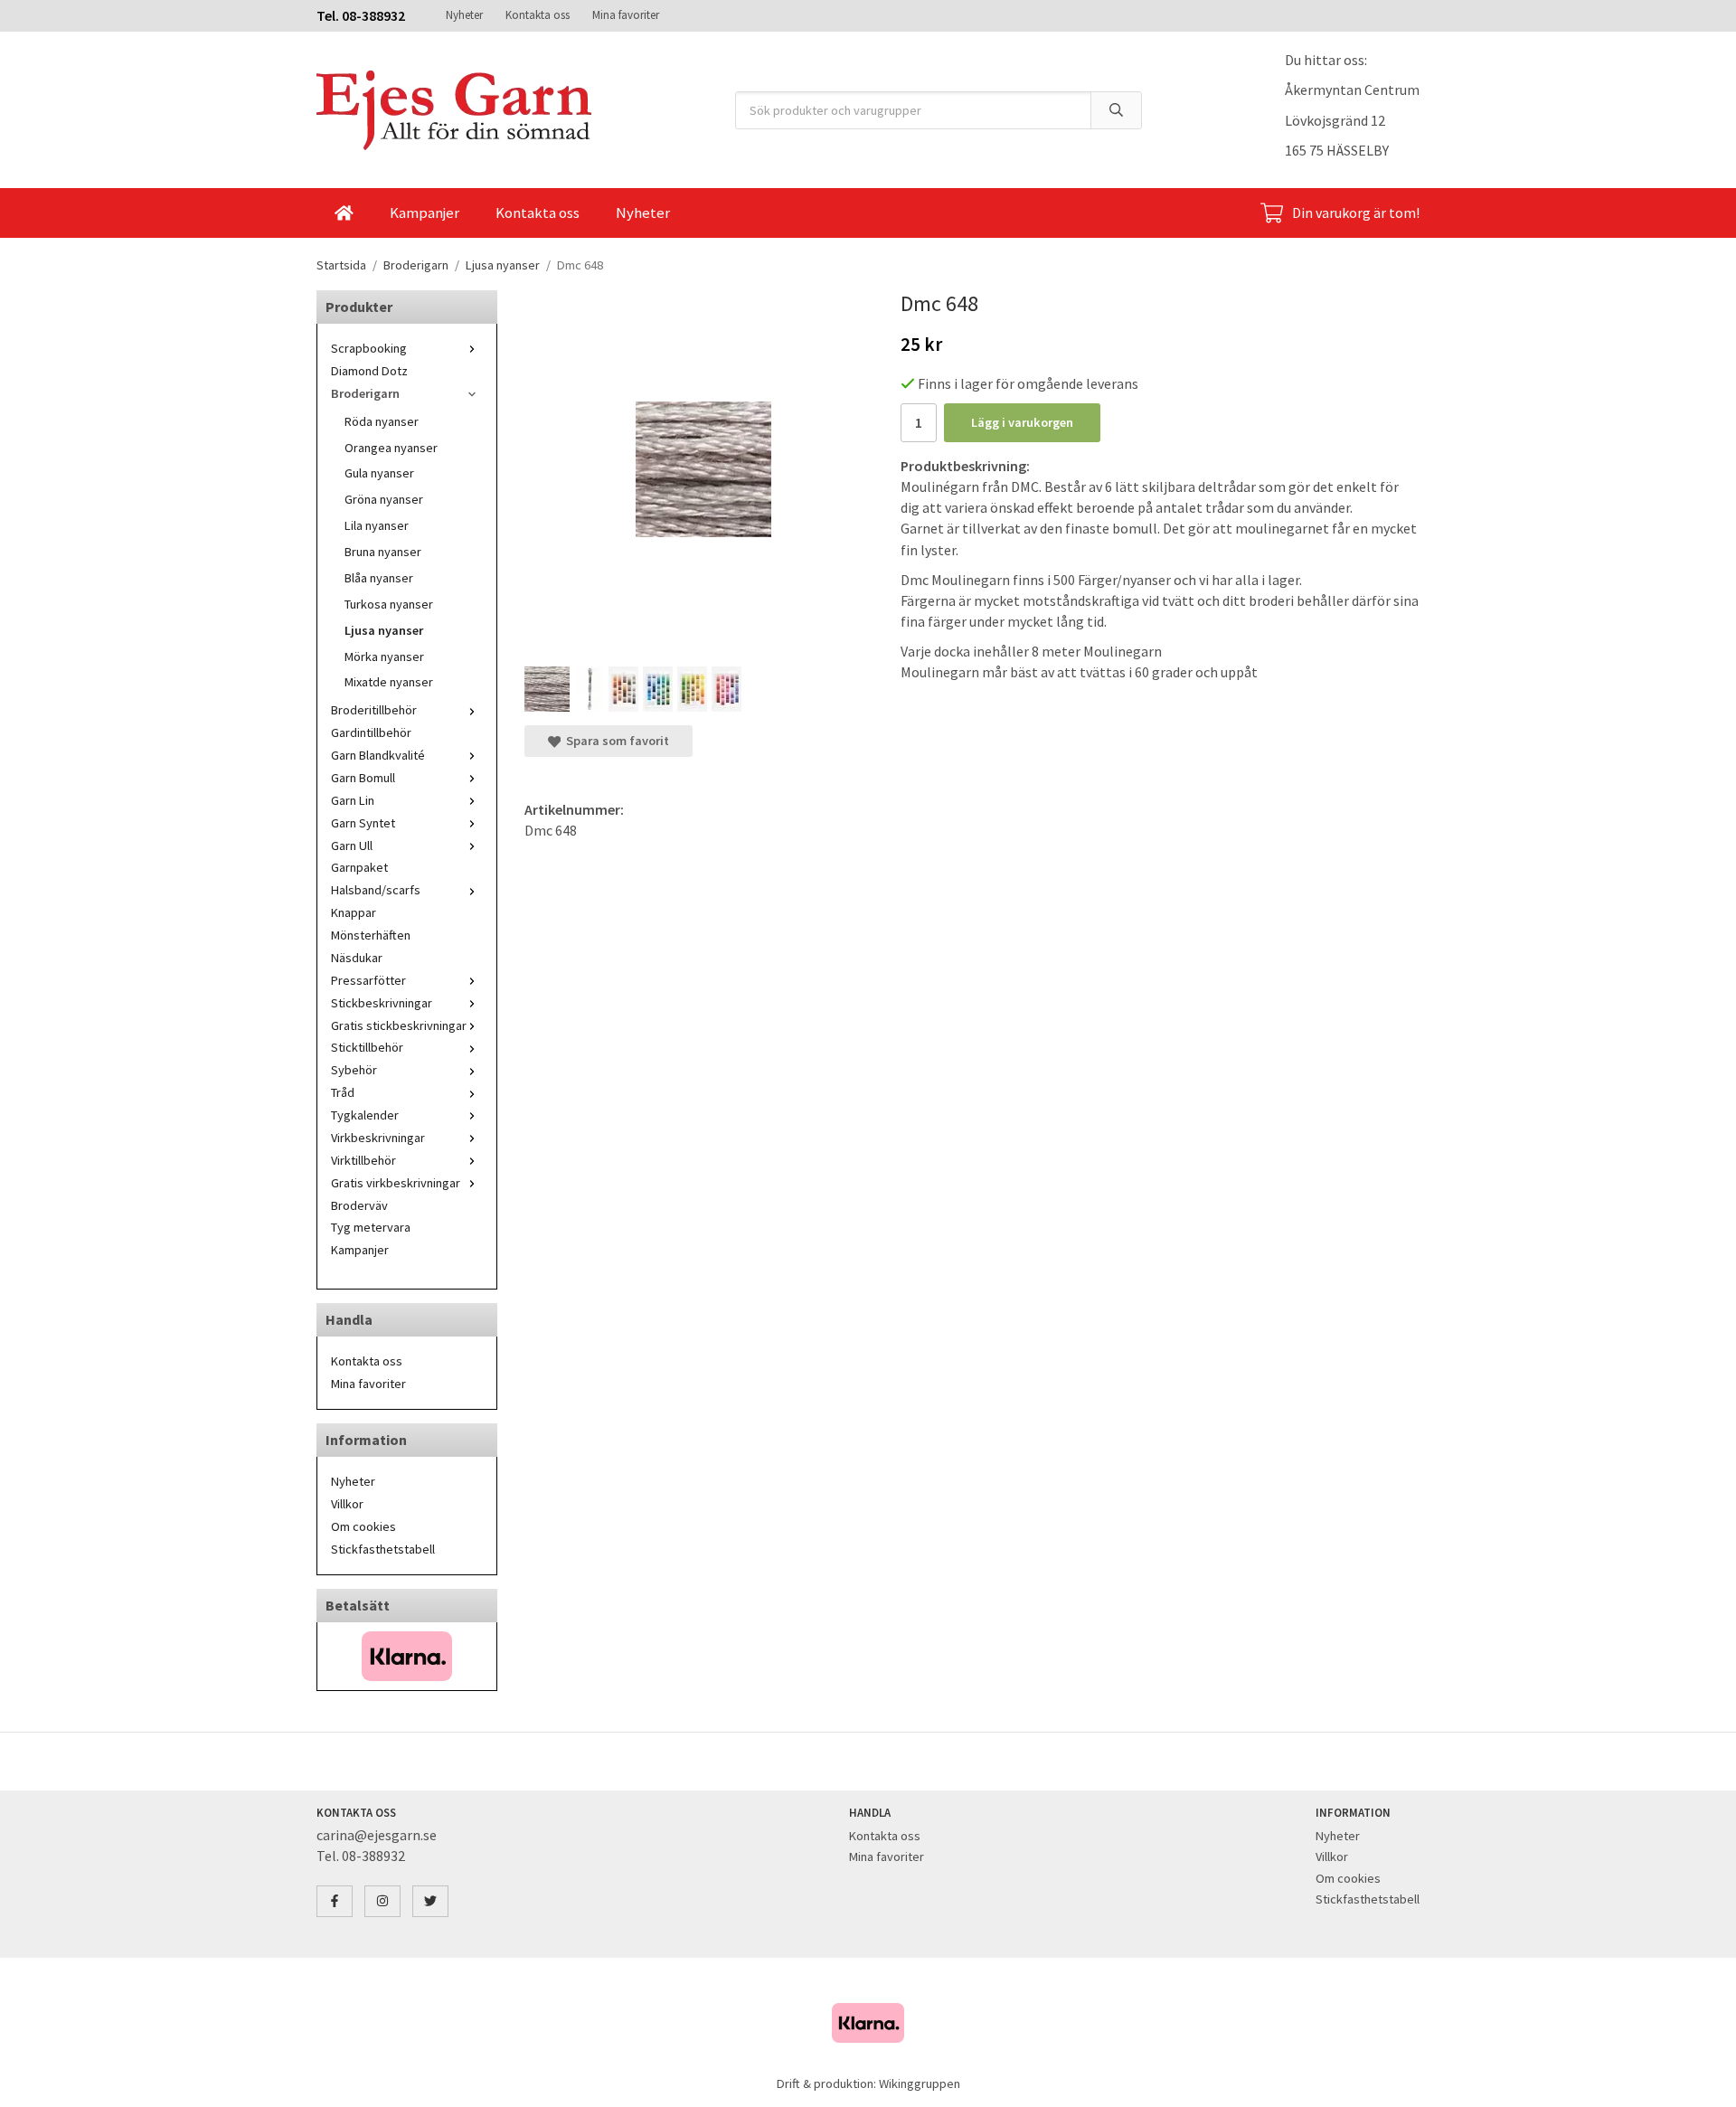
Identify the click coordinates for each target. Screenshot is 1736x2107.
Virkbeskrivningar (378, 1138)
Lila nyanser (377, 525)
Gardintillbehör (371, 732)
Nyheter (464, 15)
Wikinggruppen (920, 2083)
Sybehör (354, 1070)
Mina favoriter (626, 15)
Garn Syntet (363, 823)
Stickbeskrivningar (382, 1003)
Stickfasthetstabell (383, 1549)
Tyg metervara (371, 1227)
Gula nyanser (379, 473)
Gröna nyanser (384, 499)
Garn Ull (352, 846)
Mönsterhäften (371, 935)
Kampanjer (425, 213)
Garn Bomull (363, 778)
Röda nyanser (382, 421)
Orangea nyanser (391, 448)
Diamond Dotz (369, 371)
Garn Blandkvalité (378, 755)
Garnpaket (359, 867)
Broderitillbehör (374, 710)
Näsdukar (357, 958)
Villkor (347, 1504)
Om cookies (363, 1526)
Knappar (354, 912)
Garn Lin (353, 800)
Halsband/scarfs (376, 890)
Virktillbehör (363, 1160)
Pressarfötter (368, 980)
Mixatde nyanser (389, 682)
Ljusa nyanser (384, 630)
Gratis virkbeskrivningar (396, 1183)
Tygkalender (365, 1115)
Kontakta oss (538, 15)
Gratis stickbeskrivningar (399, 1025)
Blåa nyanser (379, 578)
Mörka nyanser (384, 657)
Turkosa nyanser (389, 604)
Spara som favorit (615, 741)
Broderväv (359, 1205)
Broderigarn (365, 393)
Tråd (343, 1092)
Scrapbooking (369, 348)
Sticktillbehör (367, 1047)
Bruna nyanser (383, 552)
